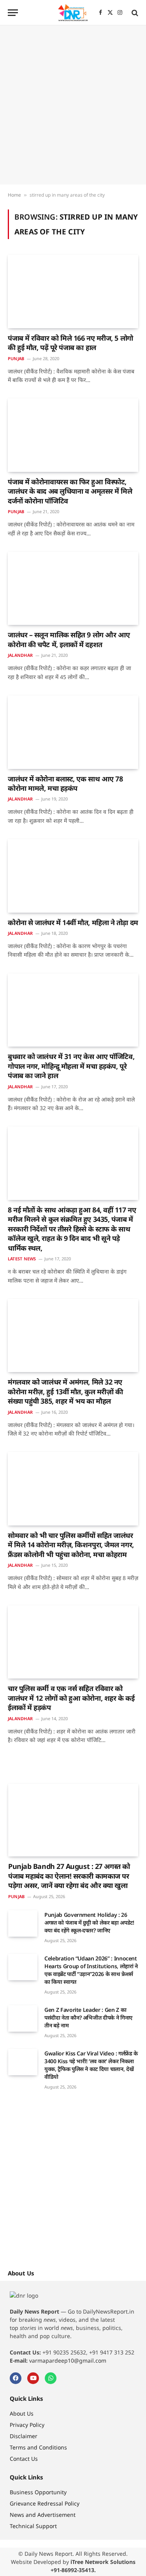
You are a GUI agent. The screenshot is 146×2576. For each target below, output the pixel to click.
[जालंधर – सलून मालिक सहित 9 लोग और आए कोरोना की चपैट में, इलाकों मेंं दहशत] (73, 588)
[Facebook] (16, 2378)
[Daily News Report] (73, 13)
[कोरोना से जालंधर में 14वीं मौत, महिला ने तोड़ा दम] (73, 876)
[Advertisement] (73, 105)
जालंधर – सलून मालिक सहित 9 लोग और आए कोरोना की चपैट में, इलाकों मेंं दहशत (69, 639)
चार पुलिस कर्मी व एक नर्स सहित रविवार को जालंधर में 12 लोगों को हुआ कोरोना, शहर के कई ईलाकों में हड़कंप (71, 1698)
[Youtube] (33, 2378)
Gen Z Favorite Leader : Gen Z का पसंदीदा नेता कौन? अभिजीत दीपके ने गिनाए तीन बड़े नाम (88, 2017)
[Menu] (13, 13)
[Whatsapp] (51, 2378)
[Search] (134, 13)
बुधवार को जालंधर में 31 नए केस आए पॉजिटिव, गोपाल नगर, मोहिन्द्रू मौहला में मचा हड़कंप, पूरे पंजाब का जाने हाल (71, 1066)
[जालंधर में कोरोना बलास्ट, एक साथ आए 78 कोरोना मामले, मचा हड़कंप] (73, 732)
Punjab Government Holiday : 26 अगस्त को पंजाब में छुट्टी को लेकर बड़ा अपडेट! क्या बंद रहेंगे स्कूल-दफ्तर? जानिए (89, 1922)
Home (14, 195)
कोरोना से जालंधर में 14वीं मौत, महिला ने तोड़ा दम (73, 922)
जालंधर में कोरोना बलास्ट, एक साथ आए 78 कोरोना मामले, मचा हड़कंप (65, 783)
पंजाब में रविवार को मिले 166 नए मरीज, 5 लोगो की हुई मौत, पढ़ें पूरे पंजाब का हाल (70, 343)
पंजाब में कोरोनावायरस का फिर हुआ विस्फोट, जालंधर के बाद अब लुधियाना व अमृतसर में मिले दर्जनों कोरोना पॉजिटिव (70, 491)
